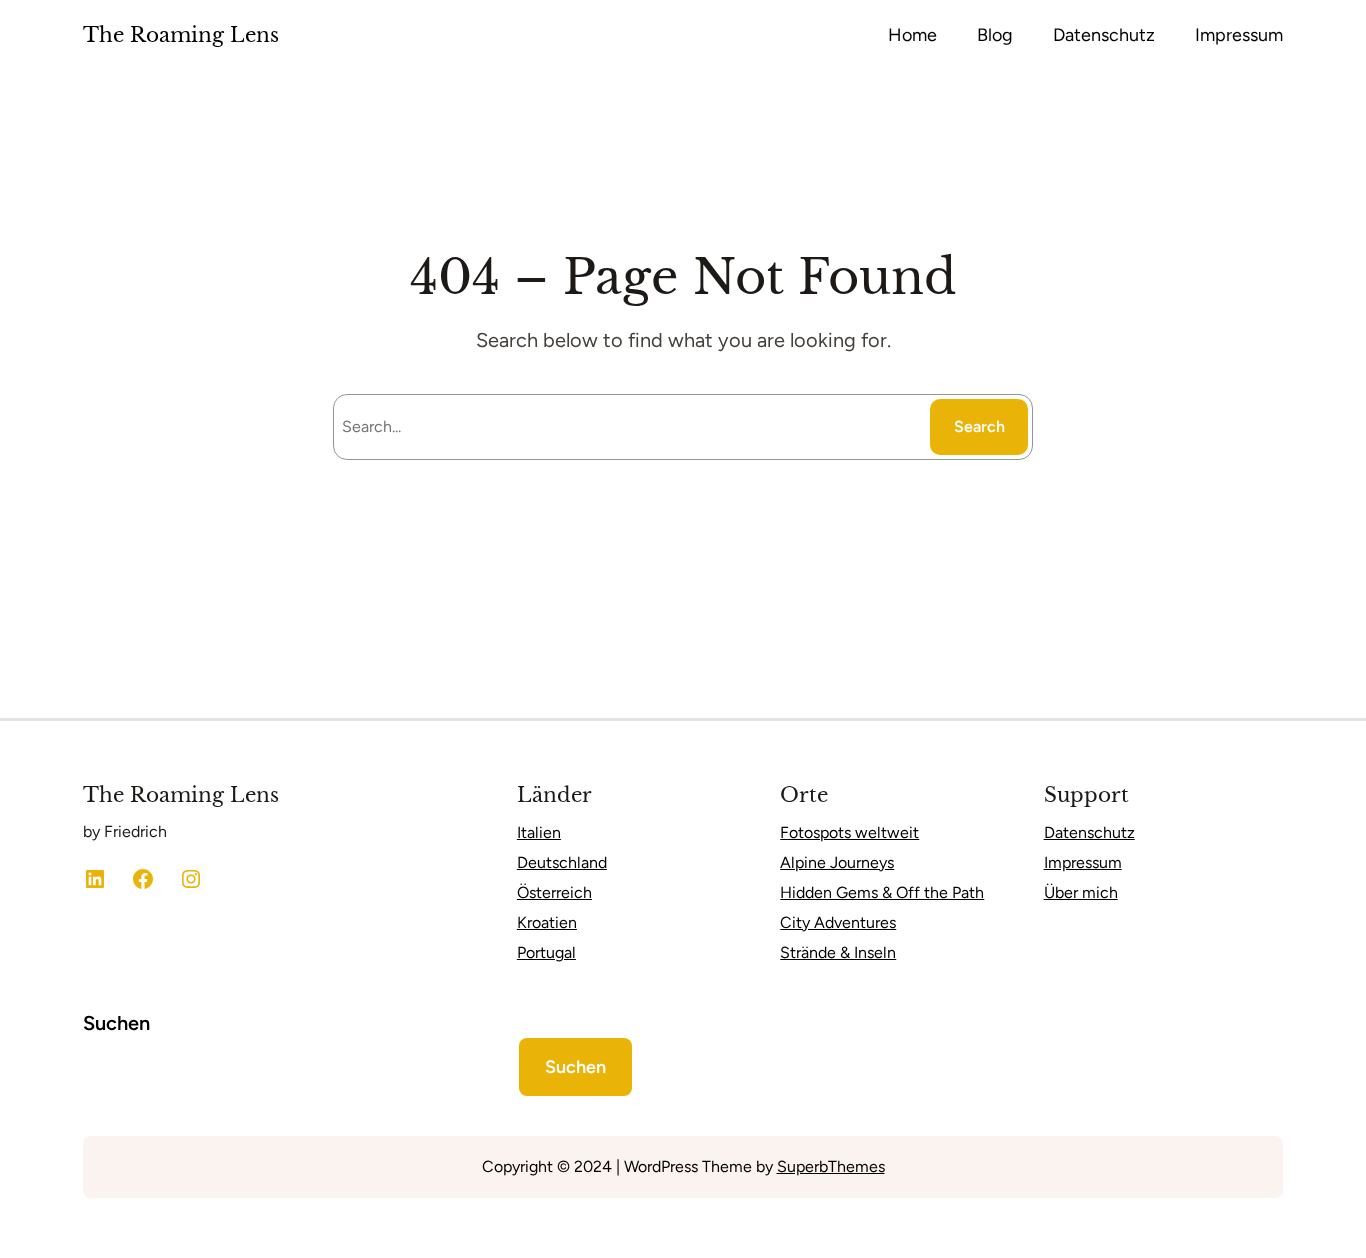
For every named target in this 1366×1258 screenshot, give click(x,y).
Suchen (116, 1023)
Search (979, 426)
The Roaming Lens (181, 35)
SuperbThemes (831, 1166)
